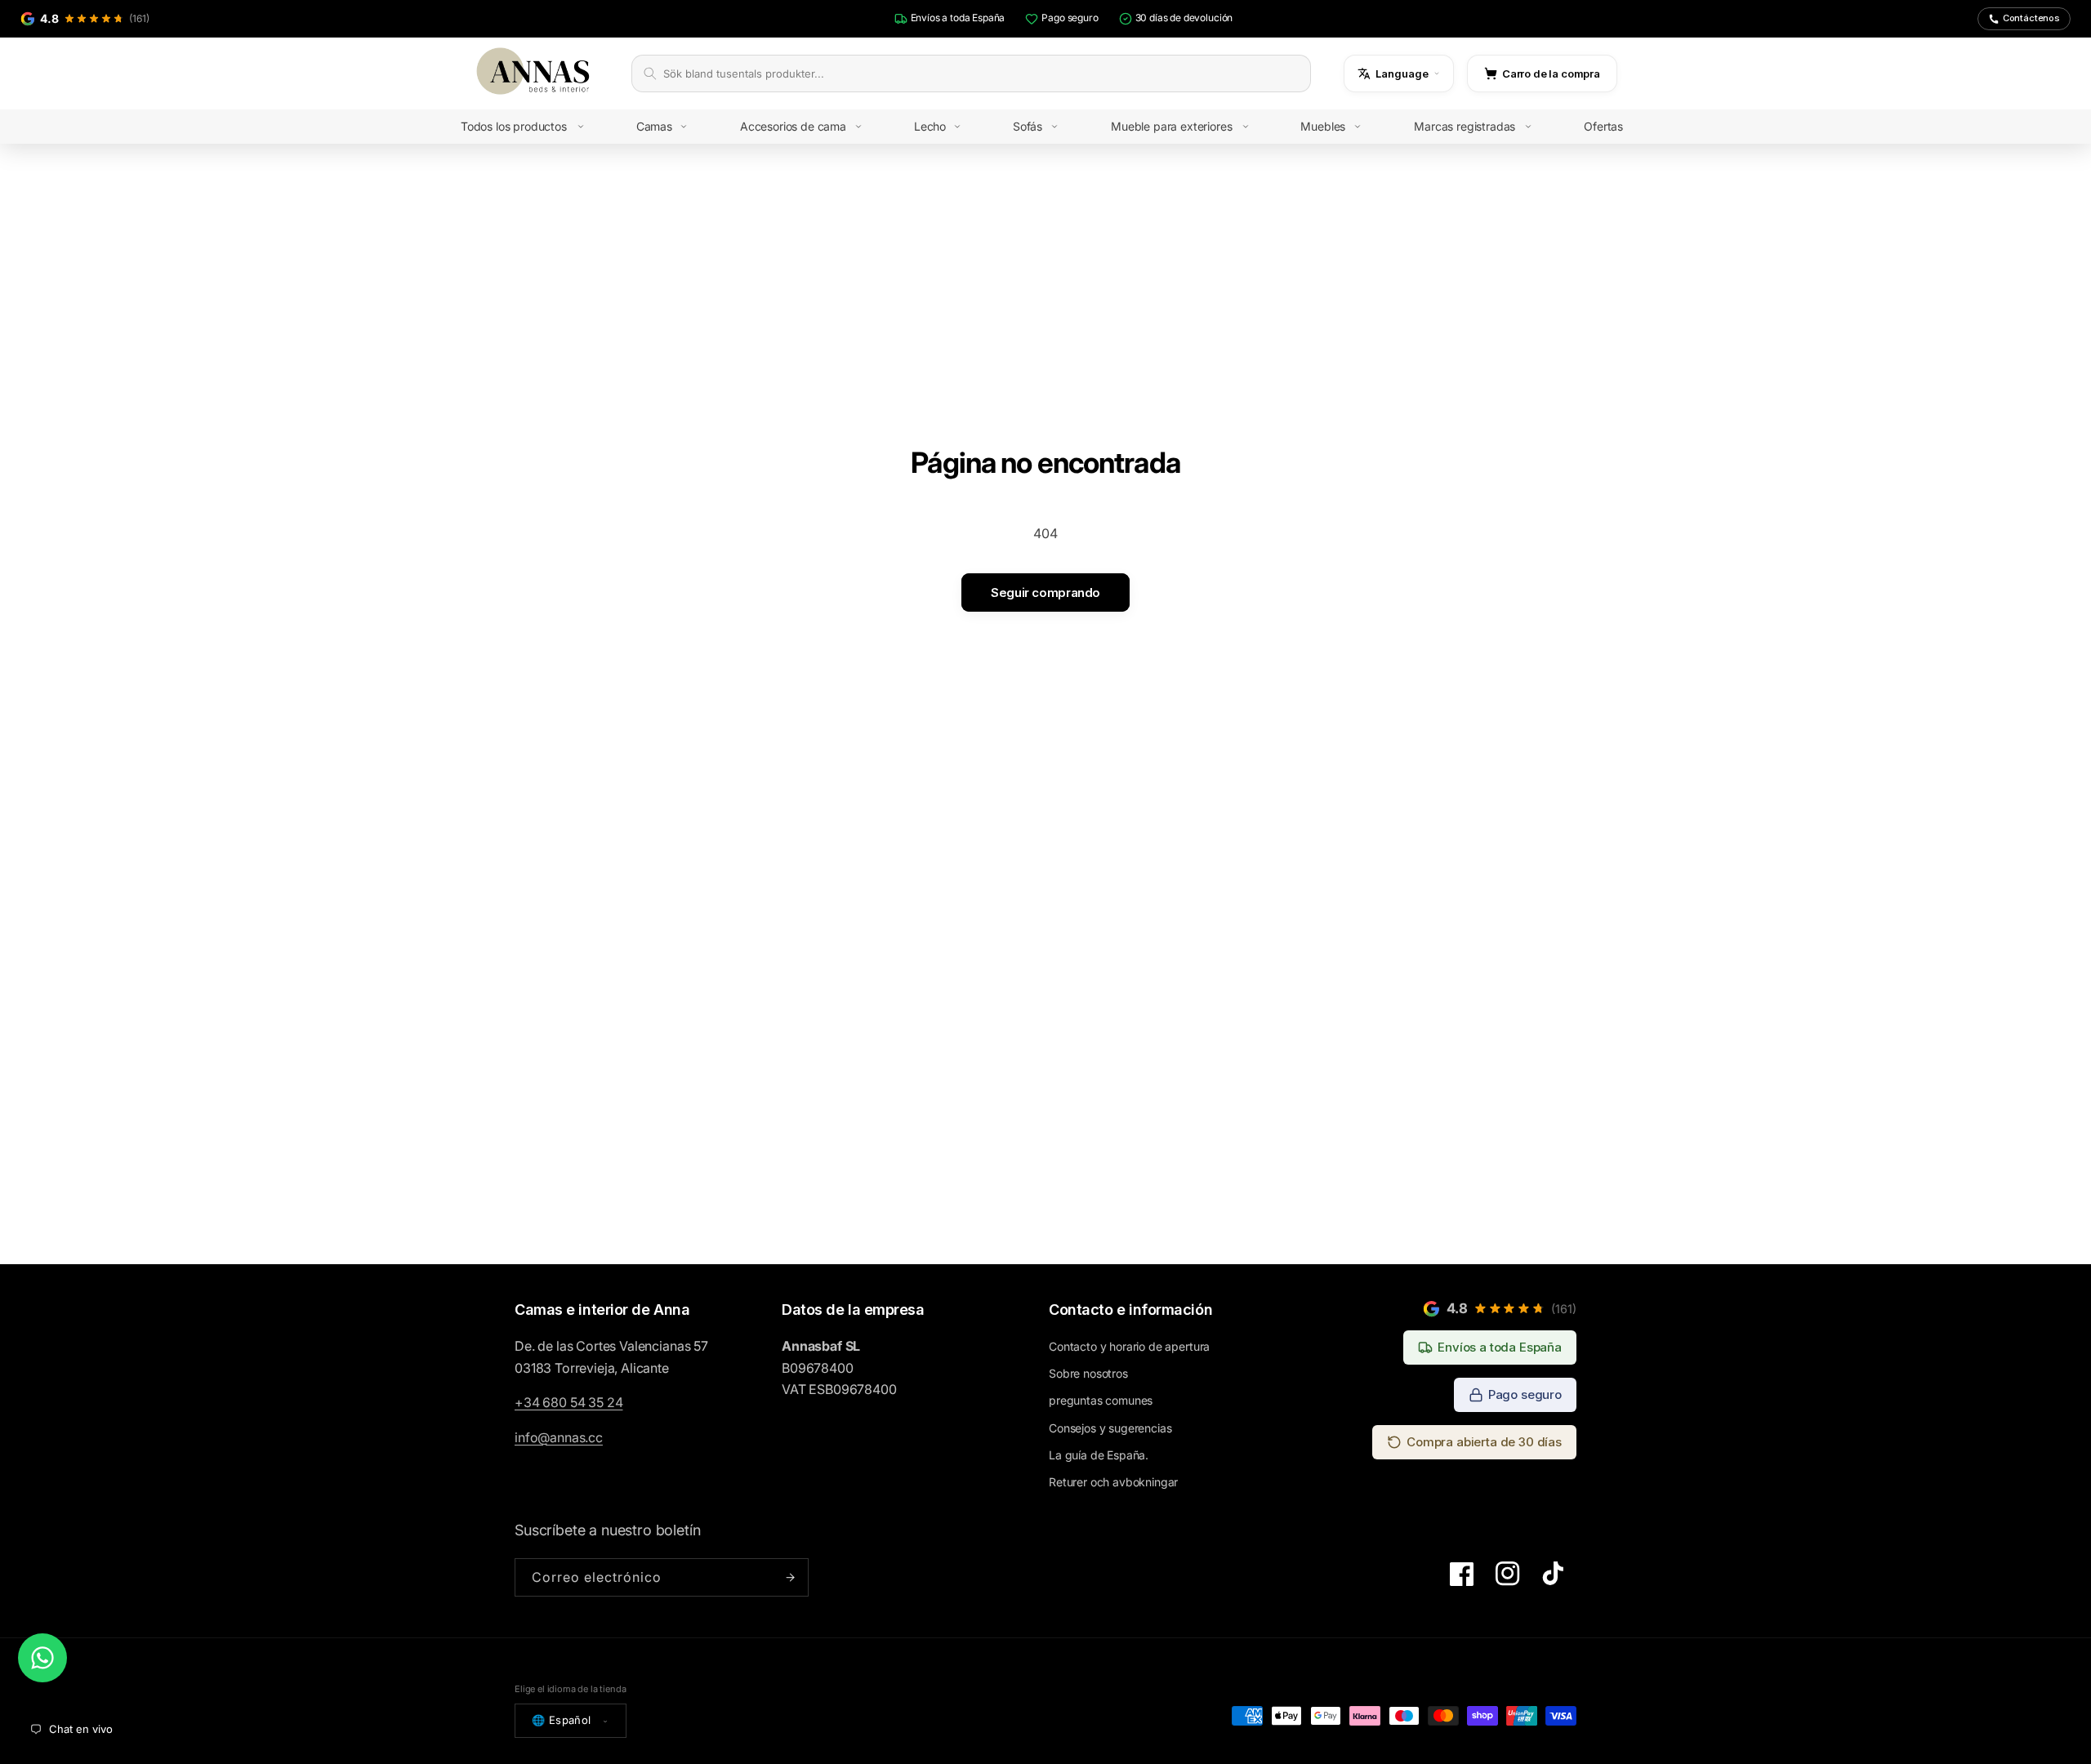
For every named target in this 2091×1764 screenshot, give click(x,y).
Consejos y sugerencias (1110, 1428)
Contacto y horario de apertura (1129, 1346)
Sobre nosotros (1088, 1373)
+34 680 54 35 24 (568, 1402)
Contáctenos (2031, 18)
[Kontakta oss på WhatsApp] (42, 1658)
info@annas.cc (559, 1437)
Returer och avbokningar (1113, 1482)
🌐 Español (562, 1720)
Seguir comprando (1045, 592)
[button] (534, 127)
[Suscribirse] (790, 1577)
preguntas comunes (1101, 1400)
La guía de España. (1099, 1455)
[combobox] (981, 73)
